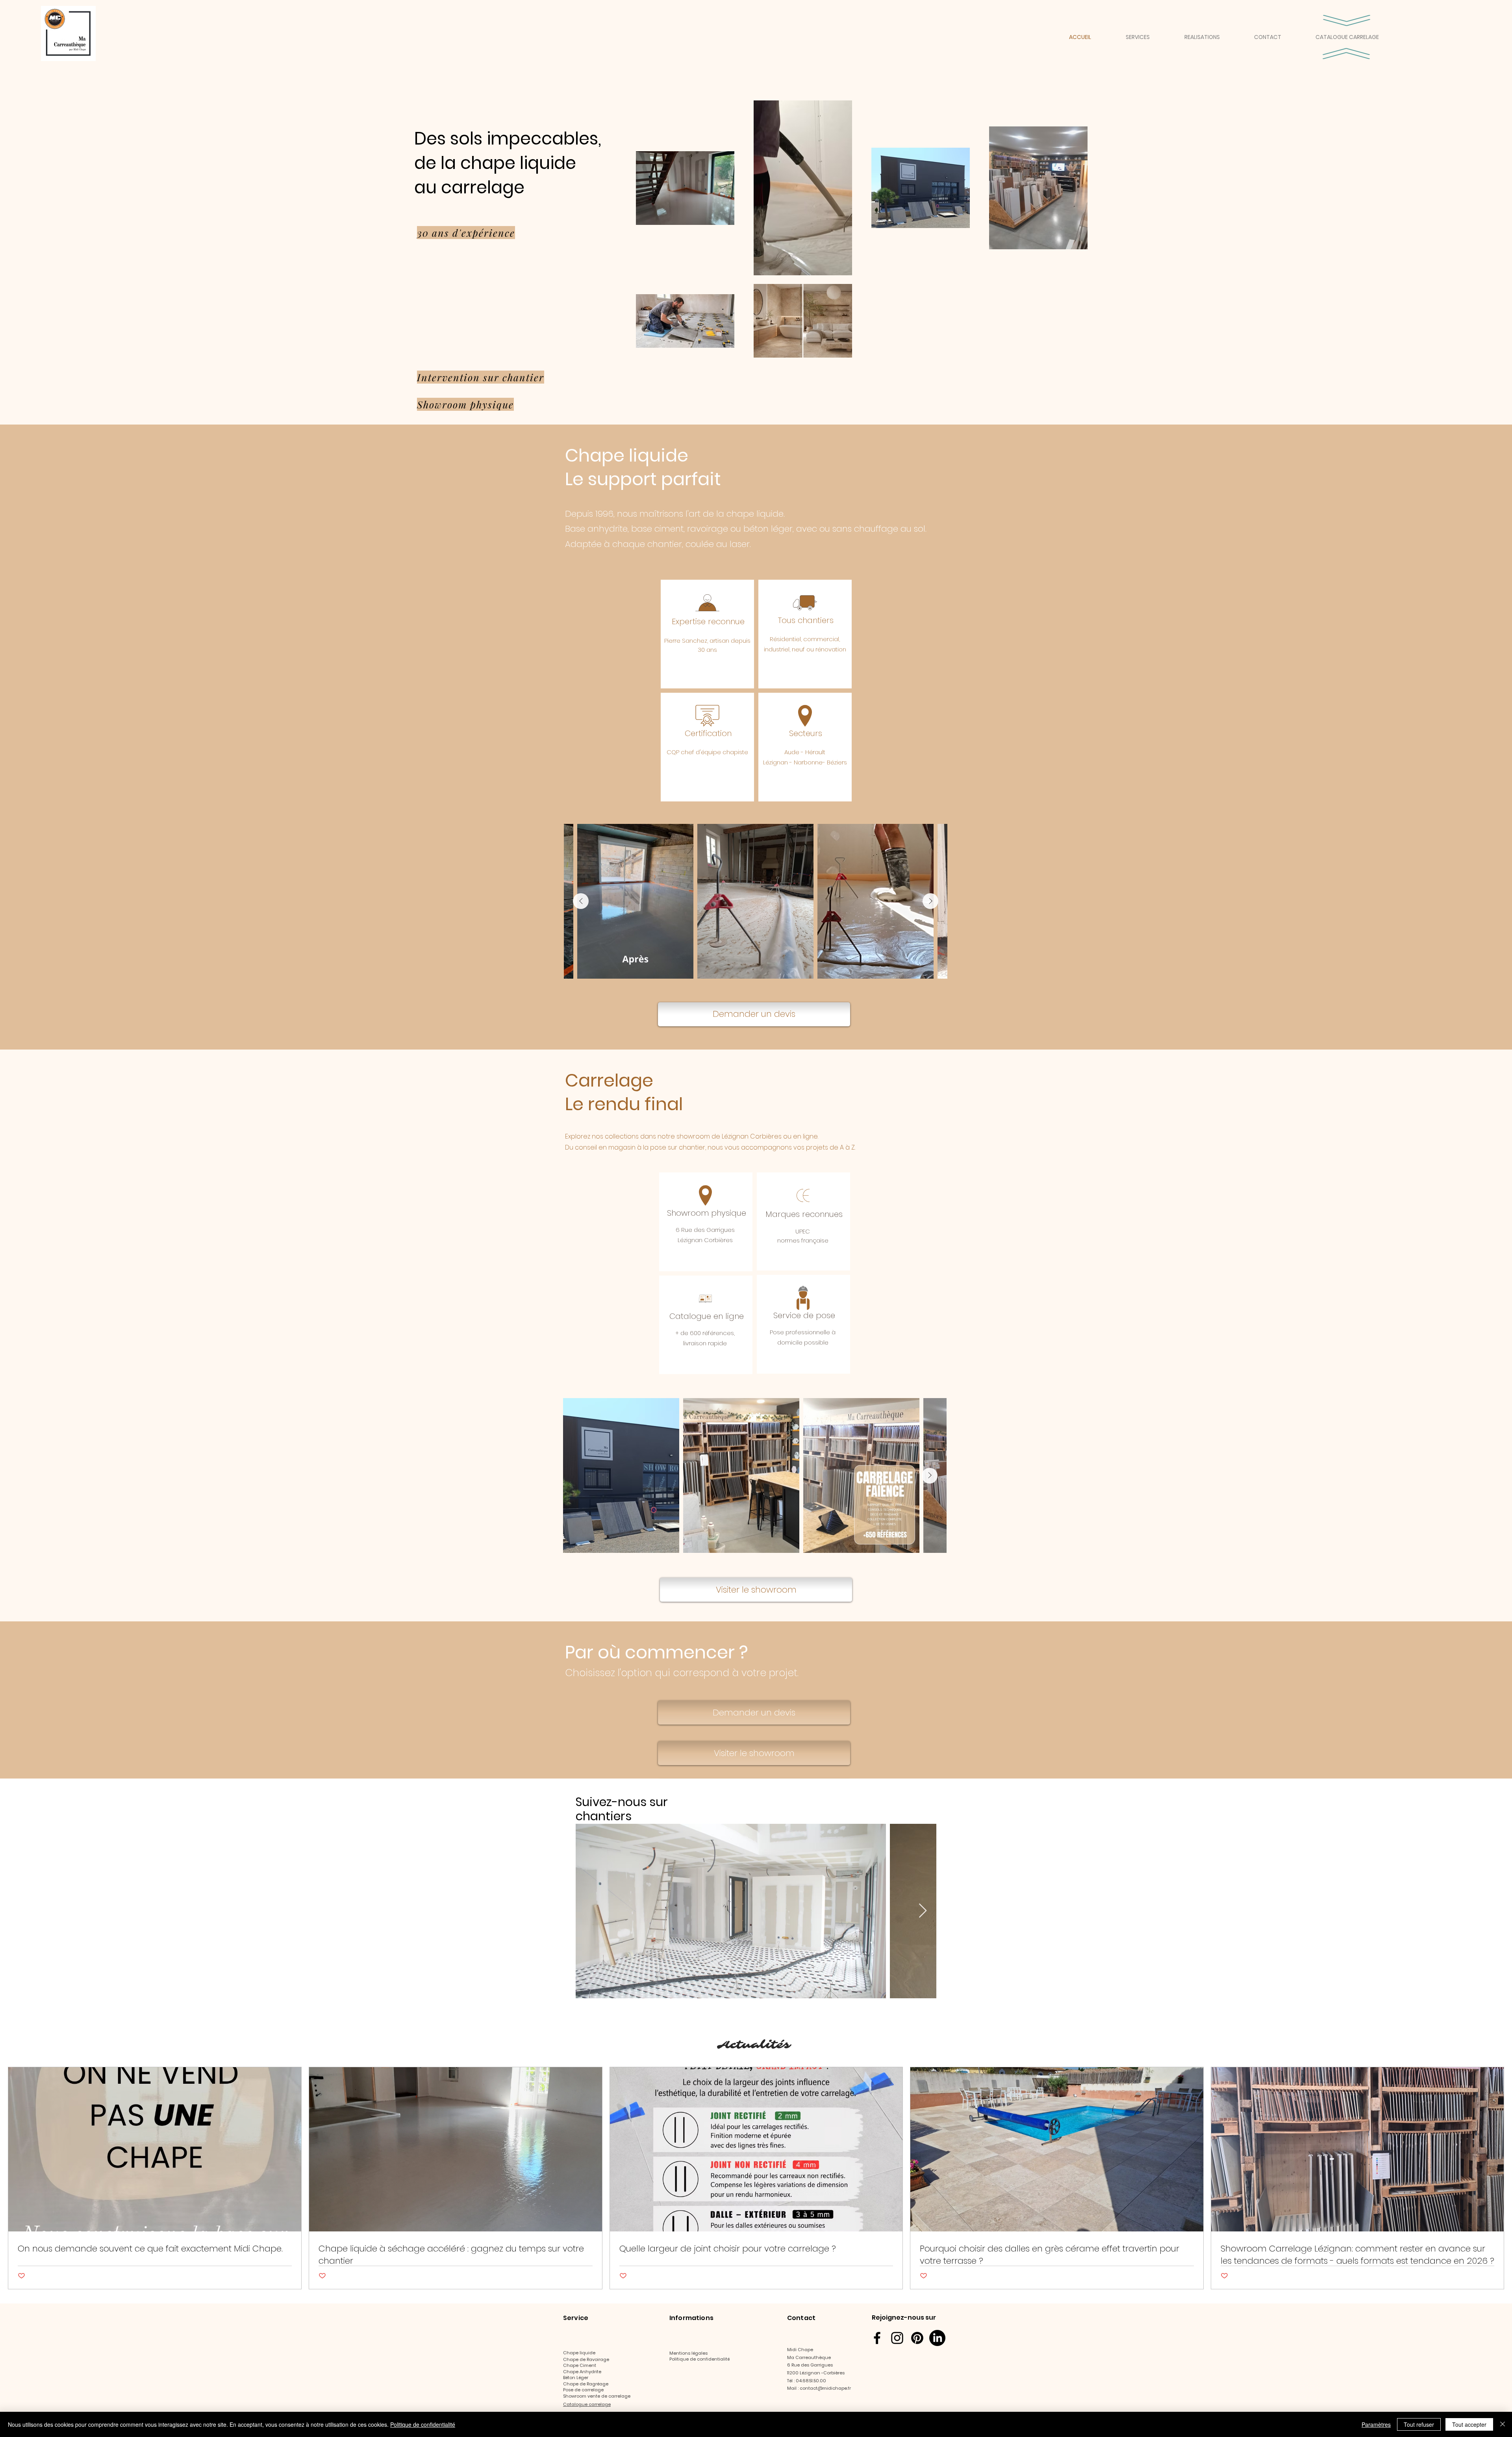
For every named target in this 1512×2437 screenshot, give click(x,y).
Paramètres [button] (1376, 2424)
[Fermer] (1503, 2424)
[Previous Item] (581, 901)
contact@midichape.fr (825, 2388)
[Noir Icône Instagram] (897, 2338)
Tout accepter (1469, 2424)
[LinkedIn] (937, 2338)
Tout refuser (1419, 2424)
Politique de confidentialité (423, 2424)
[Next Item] (930, 901)
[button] (1149, 37)
